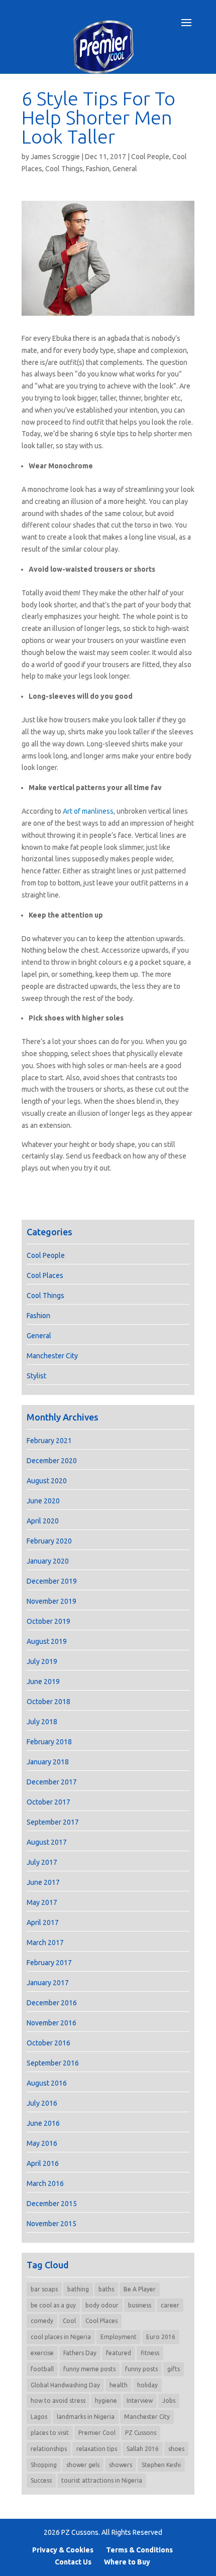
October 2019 (48, 1621)
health (119, 2385)
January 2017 (48, 1983)
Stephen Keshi (161, 2465)
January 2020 (48, 1561)
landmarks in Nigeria (86, 2417)
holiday (147, 2385)
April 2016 (43, 2163)
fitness (150, 2353)
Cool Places (45, 1275)
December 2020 (52, 1461)
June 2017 (43, 1882)
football (42, 2369)
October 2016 (48, 2043)
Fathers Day (80, 2353)
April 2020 (43, 1521)
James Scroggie (55, 157)
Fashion (98, 169)
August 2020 (47, 1481)
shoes (176, 2449)
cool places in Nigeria (61, 2337)
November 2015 (51, 2224)
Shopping (44, 2465)
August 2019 (47, 1641)
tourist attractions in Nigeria (102, 2480)
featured (119, 2353)
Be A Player (140, 2289)
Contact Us (73, 2562)
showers (121, 2465)
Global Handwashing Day (65, 2385)
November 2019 (51, 1601)
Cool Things (64, 169)
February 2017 (49, 1963)
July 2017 (42, 1862)
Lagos (39, 2417)
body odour (102, 2305)
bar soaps (44, 2289)
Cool (69, 2321)
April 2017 (43, 1922)
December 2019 (52, 1581)
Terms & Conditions (139, 2550)
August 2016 (47, 2083)
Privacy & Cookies (63, 2550)
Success (41, 2480)
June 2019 (43, 1682)
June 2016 (43, 2123)
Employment (119, 2337)
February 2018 (49, 1742)
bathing (78, 2289)
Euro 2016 (161, 2337)
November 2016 (51, 2023)
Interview (140, 2401)
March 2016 (45, 2183)
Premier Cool (97, 2433)
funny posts (141, 2369)
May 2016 (42, 2143)
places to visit (50, 2433)
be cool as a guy (53, 2305)
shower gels (83, 2465)
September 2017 (53, 1822)
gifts (174, 2369)
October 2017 (48, 1802)
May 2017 (42, 1902)
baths (106, 2289)
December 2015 (52, 2204)
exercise (42, 2353)
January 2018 (48, 1762)
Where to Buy (127, 2562)
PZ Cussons (141, 2433)
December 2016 (52, 2003)
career (170, 2305)
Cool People (150, 157)
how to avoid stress (58, 2401)
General (125, 169)
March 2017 (45, 1943)
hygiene (106, 2401)
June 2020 (43, 1501)
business (140, 2305)
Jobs (169, 2401)
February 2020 (49, 1541)
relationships (49, 2449)
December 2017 (52, 1782)
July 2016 (42, 2103)
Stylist (36, 1376)
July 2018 (42, 1722)
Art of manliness (88, 811)
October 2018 (48, 1702)
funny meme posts (89, 2369)
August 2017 (47, 1842)
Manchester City (52, 1356)
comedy (42, 2321)
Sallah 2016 (143, 2449)
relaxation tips (97, 2449)
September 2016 (53, 2063)
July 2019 (42, 1661)
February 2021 (49, 1441)
